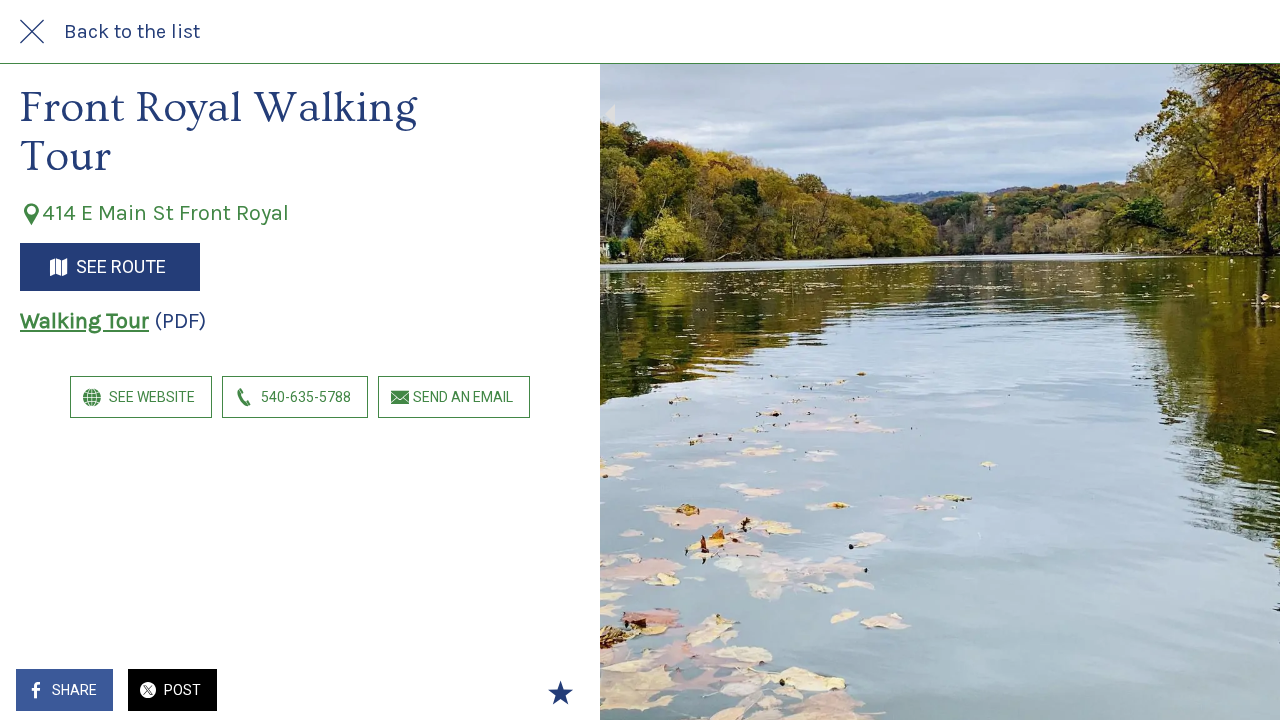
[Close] (32, 32)
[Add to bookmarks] (560, 692)
